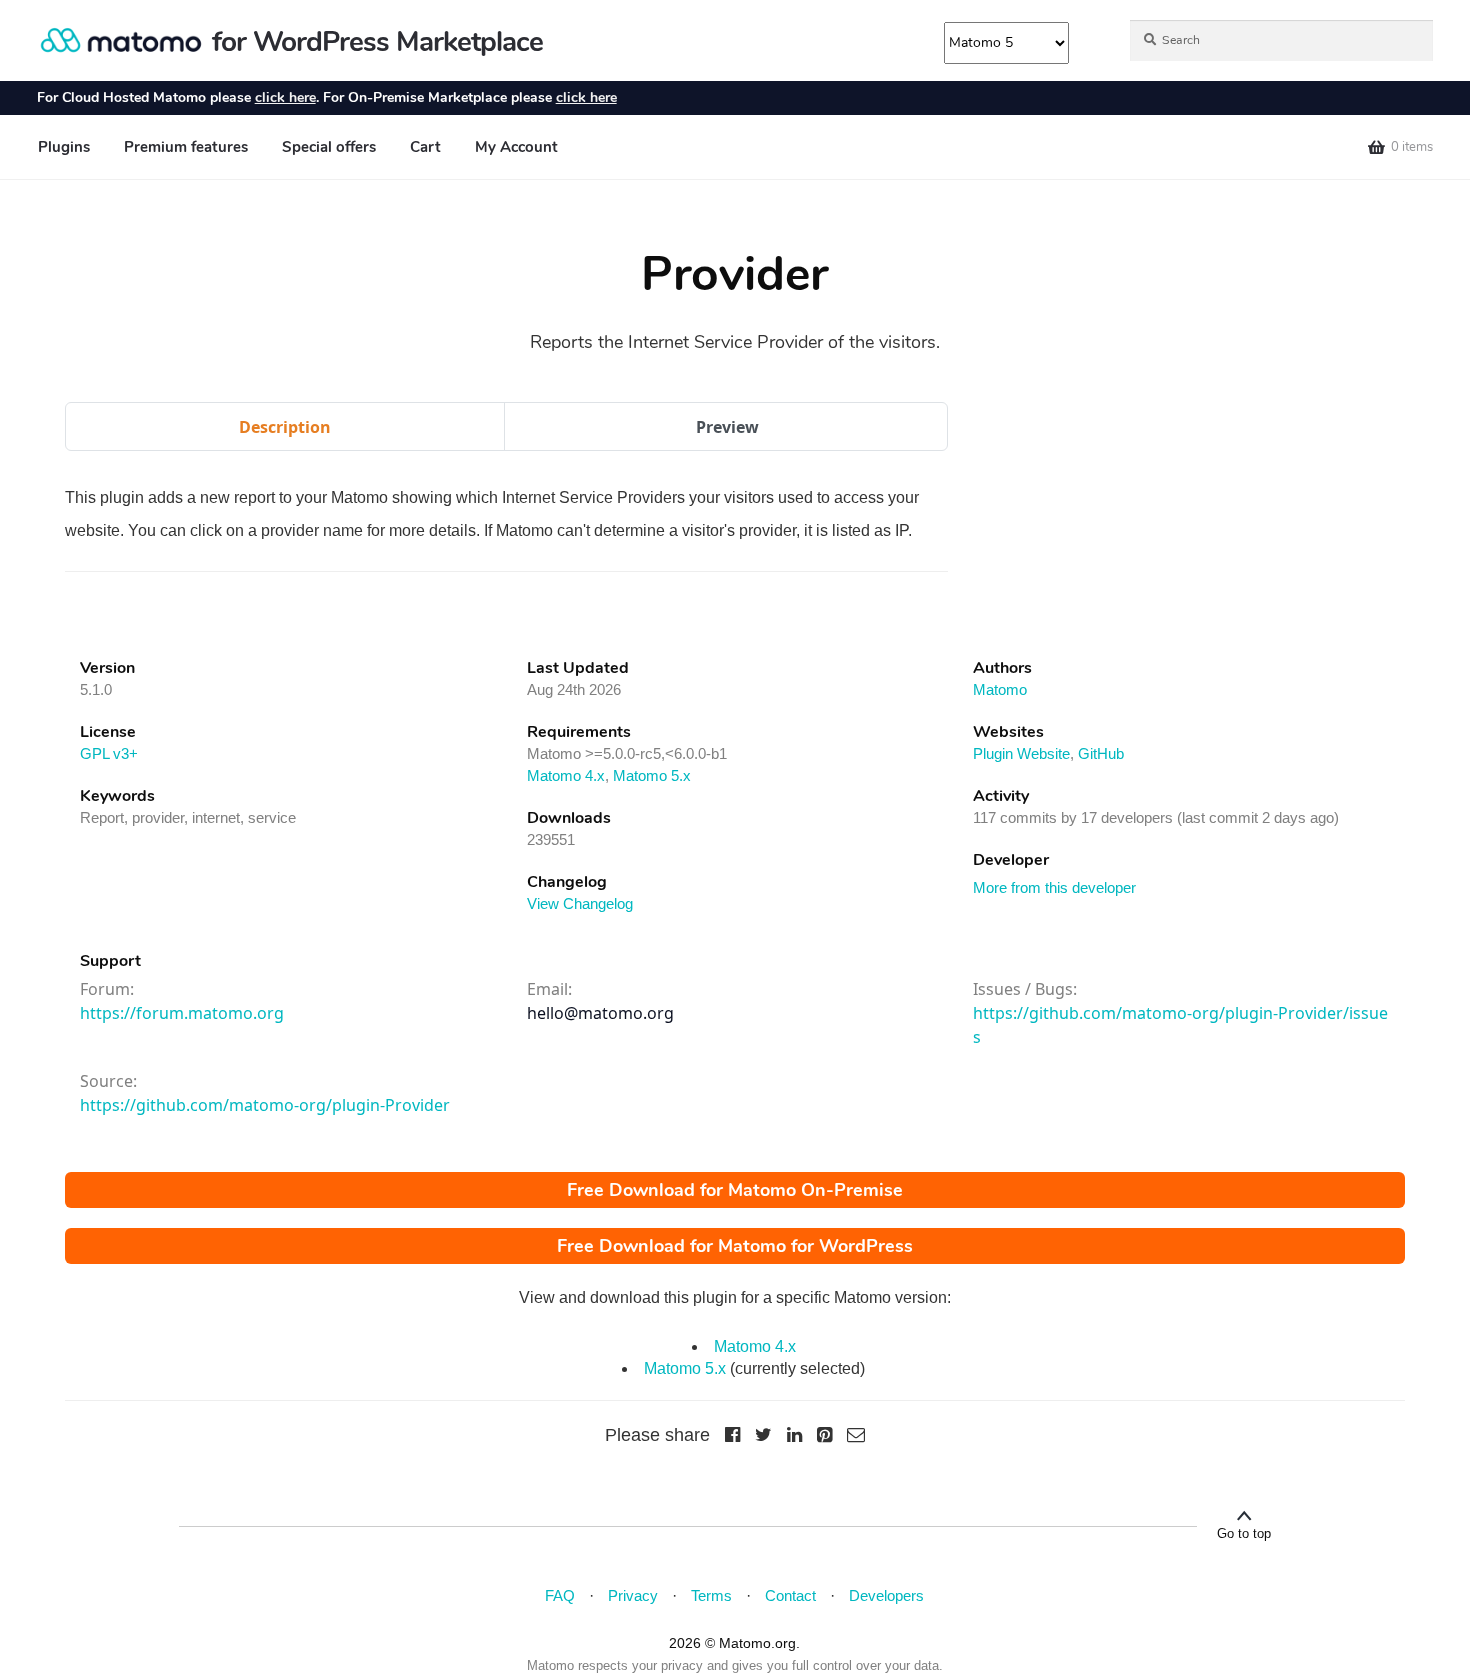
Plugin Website (1021, 753)
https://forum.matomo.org (182, 1013)
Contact (790, 1595)
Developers (886, 1595)
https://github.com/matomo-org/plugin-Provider (265, 1105)
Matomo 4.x (566, 775)
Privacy (633, 1595)
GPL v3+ (109, 753)
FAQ (560, 1595)
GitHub (1101, 753)
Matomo (1000, 689)
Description (285, 427)
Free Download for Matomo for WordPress (735, 1246)
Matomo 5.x (652, 775)
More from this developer (1054, 887)
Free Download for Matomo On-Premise (735, 1190)
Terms (711, 1595)
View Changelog (580, 903)
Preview (727, 427)
